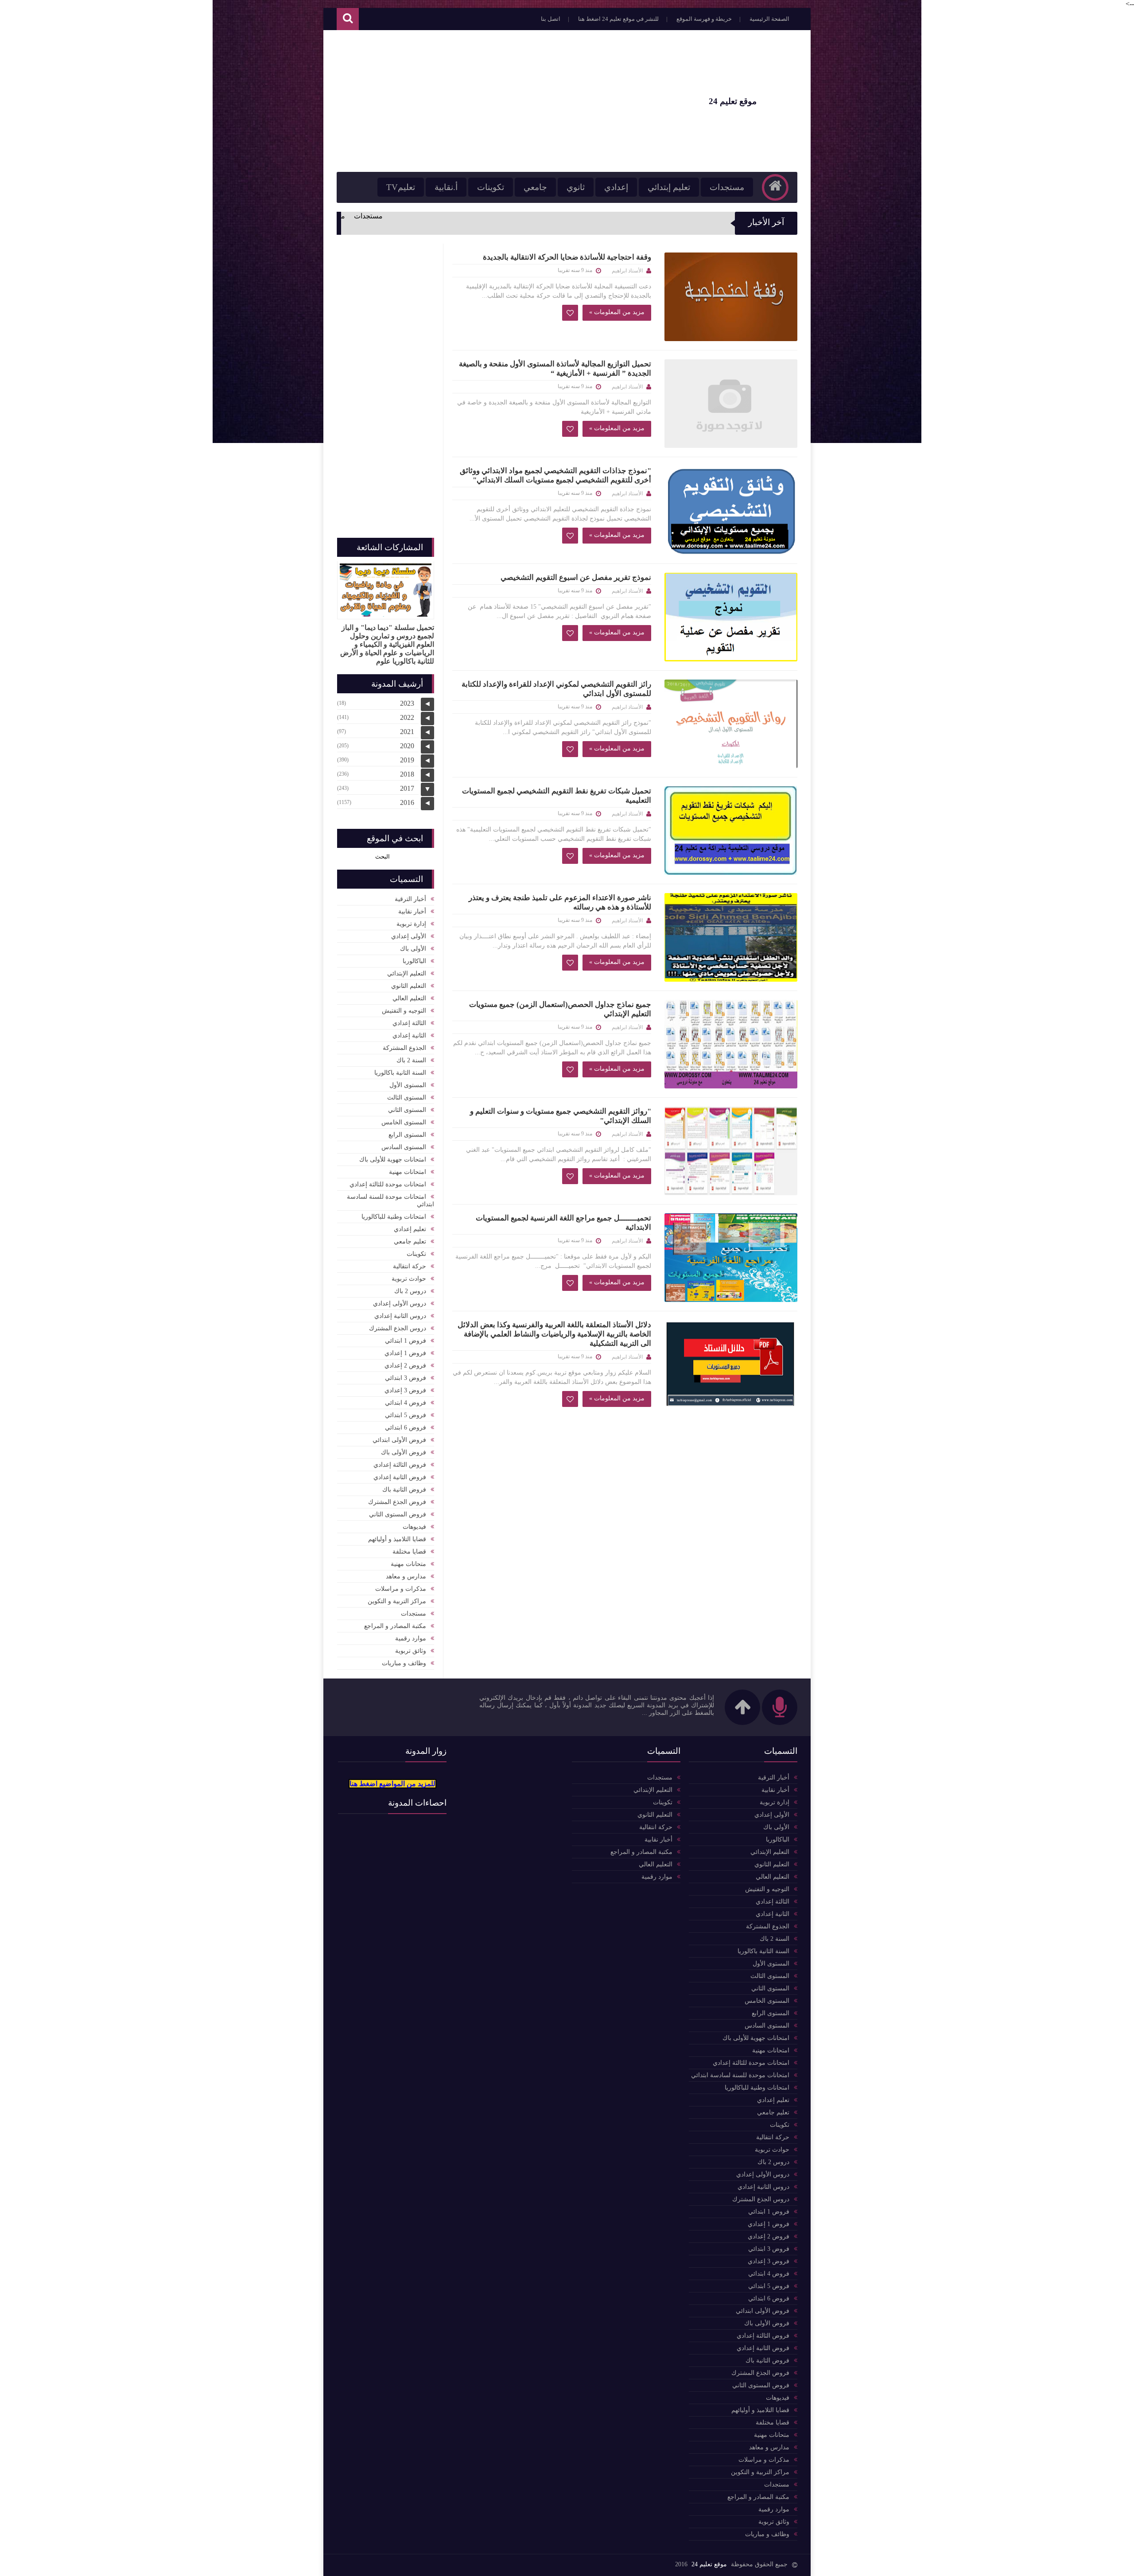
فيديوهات (414, 1527)
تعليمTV (401, 187)
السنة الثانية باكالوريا (400, 1073)
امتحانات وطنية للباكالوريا (394, 1217)
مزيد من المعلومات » (617, 312)
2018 (407, 774)
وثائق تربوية (411, 1651)
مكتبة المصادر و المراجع (395, 1626)
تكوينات (491, 187)
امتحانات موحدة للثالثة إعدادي (388, 1184)
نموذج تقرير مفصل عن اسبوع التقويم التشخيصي (576, 577)
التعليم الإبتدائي (407, 973)
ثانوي (576, 187)
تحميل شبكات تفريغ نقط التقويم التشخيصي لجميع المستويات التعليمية (557, 796)
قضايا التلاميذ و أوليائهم (397, 1539)
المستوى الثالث (407, 1098)
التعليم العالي (409, 998)
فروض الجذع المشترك (397, 1502)
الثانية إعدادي (409, 1035)
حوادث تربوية (409, 1279)
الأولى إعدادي (409, 936)
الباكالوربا (414, 961)
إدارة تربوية (411, 924)
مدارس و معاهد (406, 1576)
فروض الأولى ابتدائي (399, 1440)
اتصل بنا (551, 19)
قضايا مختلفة (409, 1552)
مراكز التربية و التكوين (397, 1601)
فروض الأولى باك (404, 1452)
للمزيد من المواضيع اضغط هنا (392, 1784)
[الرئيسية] (775, 187)
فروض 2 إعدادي (405, 1366)
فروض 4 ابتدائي (406, 1403)
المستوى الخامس (404, 1122)
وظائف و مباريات (404, 1663)
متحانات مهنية (408, 1564)
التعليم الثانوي (409, 986)
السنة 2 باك (411, 1060)
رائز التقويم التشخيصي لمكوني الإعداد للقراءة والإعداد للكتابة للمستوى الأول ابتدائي (556, 689)
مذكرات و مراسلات (401, 1589)
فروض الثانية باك (404, 1490)
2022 (407, 717)
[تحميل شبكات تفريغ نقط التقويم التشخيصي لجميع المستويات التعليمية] (731, 831)
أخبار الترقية (410, 899)
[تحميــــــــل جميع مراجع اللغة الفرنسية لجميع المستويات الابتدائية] (731, 1258)
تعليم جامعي (410, 1241)
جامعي (535, 187)
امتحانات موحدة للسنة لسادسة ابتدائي (390, 1201)
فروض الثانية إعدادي (400, 1477)
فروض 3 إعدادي (405, 1390)
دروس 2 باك (410, 1291)
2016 (407, 802)
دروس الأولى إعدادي (400, 1304)
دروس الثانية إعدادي (400, 1316)
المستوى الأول (408, 1085)
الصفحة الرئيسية (769, 19)
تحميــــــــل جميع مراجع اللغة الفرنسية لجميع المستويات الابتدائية (563, 1223)
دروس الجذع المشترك (398, 1328)
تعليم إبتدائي (669, 187)
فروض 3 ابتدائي (406, 1378)
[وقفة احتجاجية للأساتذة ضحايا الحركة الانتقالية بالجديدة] (731, 297)
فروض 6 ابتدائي (406, 1428)
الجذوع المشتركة (404, 1048)
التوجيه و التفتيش (404, 1011)
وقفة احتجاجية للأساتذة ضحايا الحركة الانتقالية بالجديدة (567, 257)
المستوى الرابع (407, 1135)
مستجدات (727, 187)
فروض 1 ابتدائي (406, 1341)
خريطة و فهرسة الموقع (704, 19)
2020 (407, 746)
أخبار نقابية (412, 911)
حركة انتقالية (410, 1266)
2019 (407, 760)
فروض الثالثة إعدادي (400, 1465)
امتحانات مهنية (408, 1172)
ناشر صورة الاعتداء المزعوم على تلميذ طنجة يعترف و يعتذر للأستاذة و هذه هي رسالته (560, 902)
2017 (407, 788)
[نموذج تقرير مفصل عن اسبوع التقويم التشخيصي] (731, 617)
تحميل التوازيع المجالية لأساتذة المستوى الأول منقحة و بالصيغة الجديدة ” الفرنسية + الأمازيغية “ (555, 369)
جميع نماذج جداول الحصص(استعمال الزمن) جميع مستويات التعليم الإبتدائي (560, 1009)
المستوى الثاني (407, 1110)
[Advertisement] (498, 101)
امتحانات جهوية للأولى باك (393, 1160)
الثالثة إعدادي (409, 1023)
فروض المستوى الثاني (398, 1514)
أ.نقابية (446, 187)
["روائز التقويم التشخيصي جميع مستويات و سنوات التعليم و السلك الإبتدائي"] (731, 1151)
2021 (407, 732)
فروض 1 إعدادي (405, 1353)
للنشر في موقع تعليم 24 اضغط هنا (618, 19)
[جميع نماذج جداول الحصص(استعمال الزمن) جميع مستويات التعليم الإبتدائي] (731, 1044)
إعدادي (616, 187)
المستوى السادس (404, 1147)
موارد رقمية (411, 1638)
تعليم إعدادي (410, 1229)
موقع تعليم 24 (709, 2564)
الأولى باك (413, 949)
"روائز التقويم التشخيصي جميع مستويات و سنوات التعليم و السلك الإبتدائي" (561, 1116)
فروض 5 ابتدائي (406, 1415)
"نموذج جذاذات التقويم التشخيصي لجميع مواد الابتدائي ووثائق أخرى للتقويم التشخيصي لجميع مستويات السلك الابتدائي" (555, 475)
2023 (407, 703)
